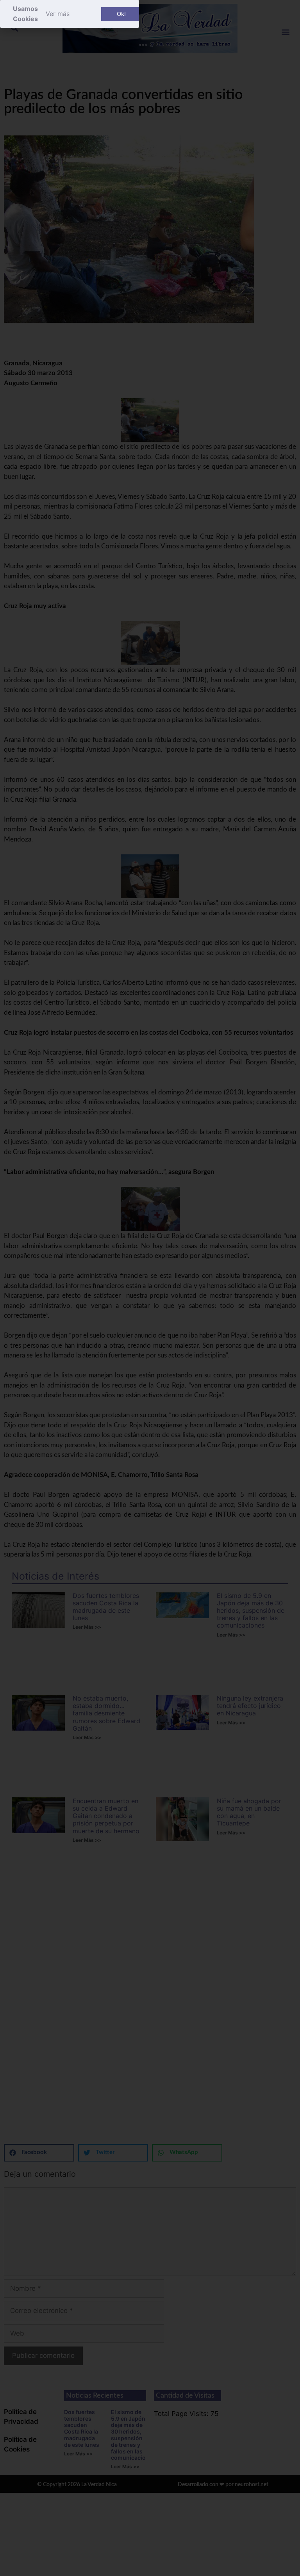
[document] (150, 1288)
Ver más (58, 14)
